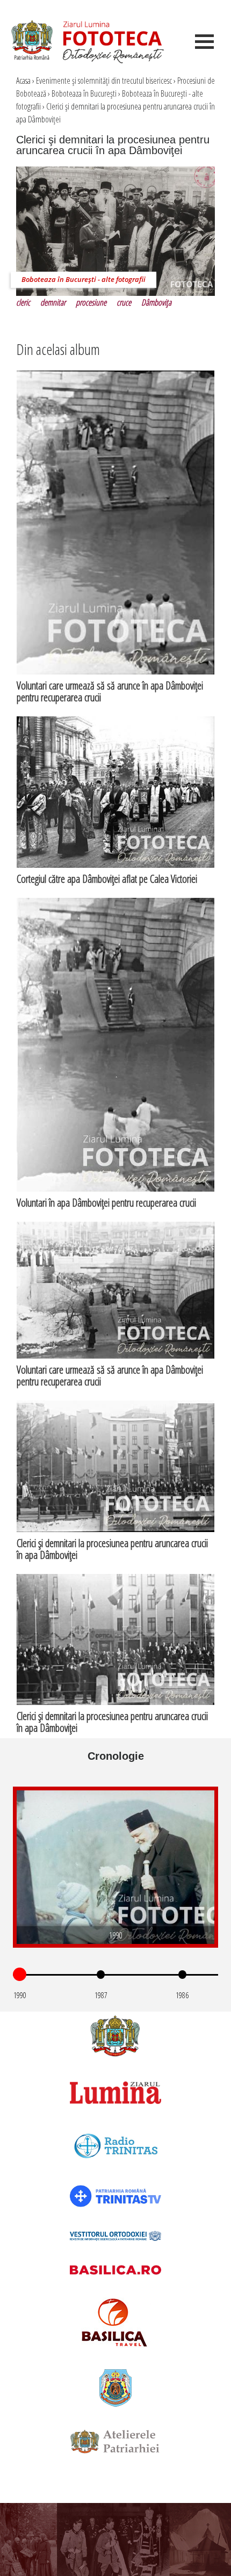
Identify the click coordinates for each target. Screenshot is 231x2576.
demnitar (53, 302)
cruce (124, 302)
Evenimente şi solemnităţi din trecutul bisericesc (104, 81)
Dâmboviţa (156, 302)
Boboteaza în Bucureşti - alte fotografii (84, 279)
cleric (23, 302)
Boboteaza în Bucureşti (84, 93)
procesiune (91, 302)
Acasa (23, 81)
